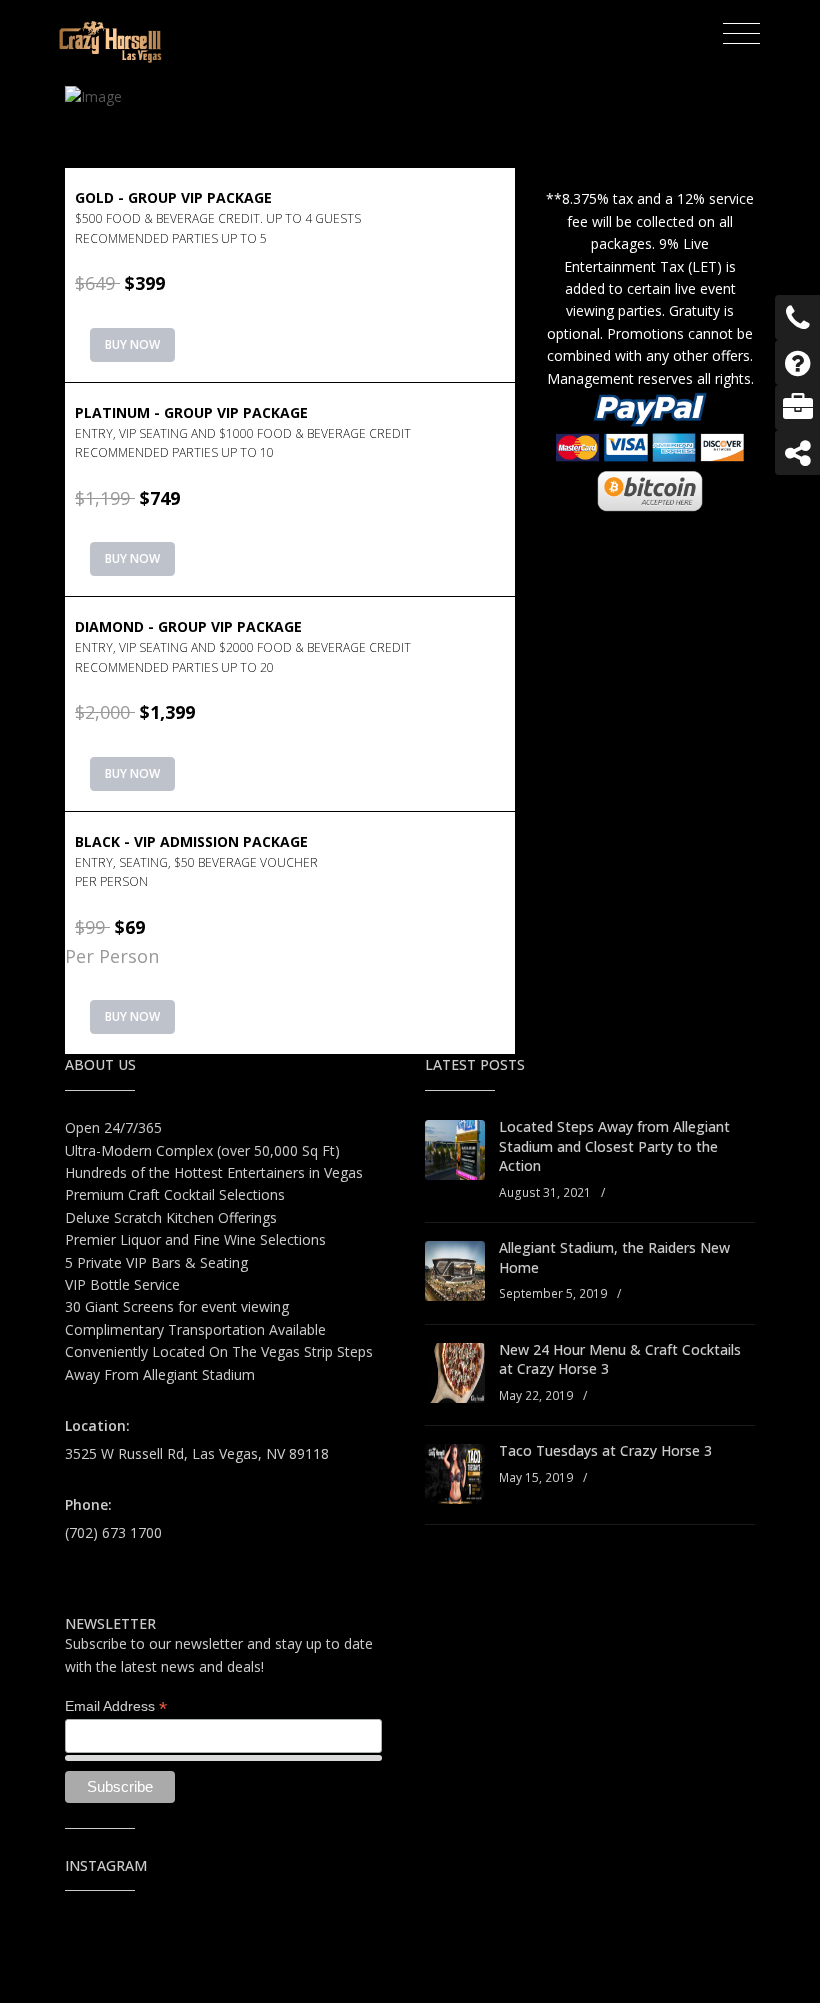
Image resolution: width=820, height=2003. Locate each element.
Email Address (116, 1706)
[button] (290, 275)
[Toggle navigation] (741, 34)
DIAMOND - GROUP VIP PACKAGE (243, 646)
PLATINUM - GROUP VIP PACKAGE (243, 432)
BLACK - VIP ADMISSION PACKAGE (196, 861)
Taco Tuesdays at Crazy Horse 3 (605, 1450)
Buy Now (132, 344)
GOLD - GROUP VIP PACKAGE (218, 217)
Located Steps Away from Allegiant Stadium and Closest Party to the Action (614, 1146)
